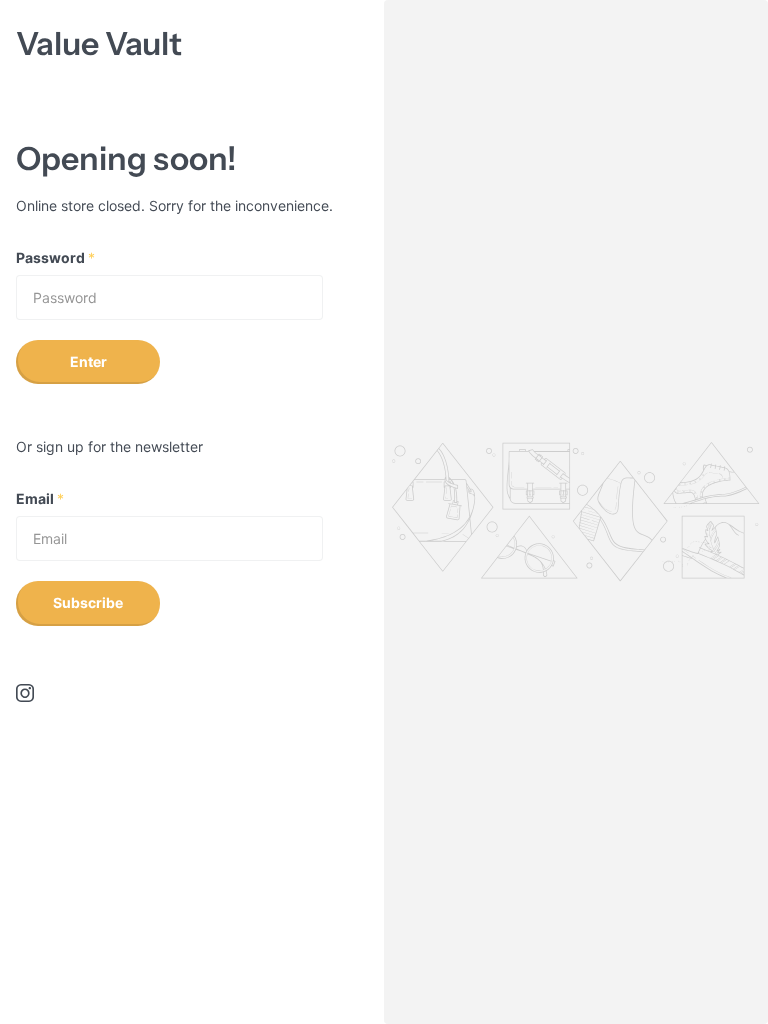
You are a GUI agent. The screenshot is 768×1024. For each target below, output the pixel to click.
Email (40, 498)
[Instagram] (25, 693)
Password (55, 257)
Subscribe (88, 602)
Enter (88, 361)
